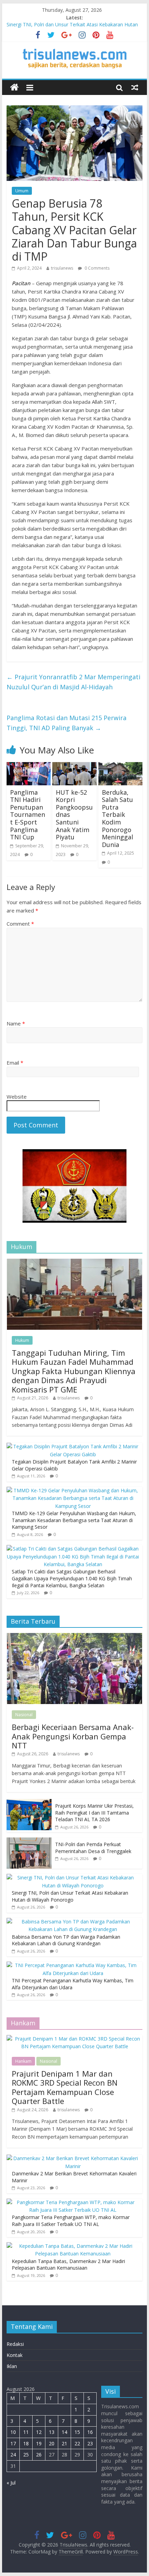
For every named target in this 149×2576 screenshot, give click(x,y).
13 (52, 2432)
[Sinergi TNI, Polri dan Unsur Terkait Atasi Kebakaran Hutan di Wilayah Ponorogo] (73, 1878)
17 (13, 2443)
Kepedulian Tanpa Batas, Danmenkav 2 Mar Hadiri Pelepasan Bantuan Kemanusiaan (68, 2265)
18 (26, 2443)
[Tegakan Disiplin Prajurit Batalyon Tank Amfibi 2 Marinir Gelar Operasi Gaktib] (73, 1446)
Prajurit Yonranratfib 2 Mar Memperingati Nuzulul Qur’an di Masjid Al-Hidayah (73, 682)
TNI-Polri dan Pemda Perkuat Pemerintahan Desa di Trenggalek (93, 1848)
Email (15, 1063)
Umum (22, 191)
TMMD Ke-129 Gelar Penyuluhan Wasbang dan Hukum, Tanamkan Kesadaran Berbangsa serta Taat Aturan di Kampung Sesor (74, 1520)
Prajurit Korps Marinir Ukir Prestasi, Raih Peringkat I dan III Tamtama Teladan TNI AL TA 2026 (94, 1813)
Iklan (12, 2366)
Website (17, 1097)
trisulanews (62, 268)
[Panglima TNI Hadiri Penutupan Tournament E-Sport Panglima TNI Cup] (29, 766)
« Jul (11, 2483)
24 (13, 2455)
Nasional (24, 1715)
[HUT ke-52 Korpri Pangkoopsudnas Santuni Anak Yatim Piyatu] (74, 766)
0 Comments (97, 268)
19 (39, 2443)
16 (90, 2432)
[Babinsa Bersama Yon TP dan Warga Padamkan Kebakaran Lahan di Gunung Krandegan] (73, 1922)
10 (13, 2432)
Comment (20, 924)
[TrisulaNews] (14, 88)
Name (16, 1023)
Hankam (23, 2061)
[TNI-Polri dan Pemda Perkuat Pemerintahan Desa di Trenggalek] (29, 1841)
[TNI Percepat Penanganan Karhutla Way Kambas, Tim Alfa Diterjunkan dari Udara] (73, 1965)
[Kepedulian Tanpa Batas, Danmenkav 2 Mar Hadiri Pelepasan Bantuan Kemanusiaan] (73, 2246)
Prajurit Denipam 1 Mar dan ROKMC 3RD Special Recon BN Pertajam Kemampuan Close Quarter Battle (65, 2087)
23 (90, 2443)
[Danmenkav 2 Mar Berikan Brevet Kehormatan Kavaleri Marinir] (73, 2158)
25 (26, 2455)
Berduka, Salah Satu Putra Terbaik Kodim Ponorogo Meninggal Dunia (117, 818)
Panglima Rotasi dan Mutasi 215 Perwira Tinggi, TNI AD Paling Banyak (67, 723)
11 (26, 2432)
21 (64, 2443)
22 (77, 2443)
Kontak (15, 2355)
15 (77, 2432)
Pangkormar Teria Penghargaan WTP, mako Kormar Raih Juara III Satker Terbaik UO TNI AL (71, 2221)
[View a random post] (135, 87)
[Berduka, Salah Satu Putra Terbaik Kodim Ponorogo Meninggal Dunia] (120, 766)
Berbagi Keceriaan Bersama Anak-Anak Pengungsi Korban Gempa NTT (73, 1736)
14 (64, 2432)
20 (52, 2443)
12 (39, 2432)
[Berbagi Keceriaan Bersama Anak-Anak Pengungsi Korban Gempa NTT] (74, 1637)
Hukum (22, 1340)
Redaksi (15, 2344)
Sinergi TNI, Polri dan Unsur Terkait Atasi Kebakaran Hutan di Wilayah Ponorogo (70, 1896)
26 (39, 2455)
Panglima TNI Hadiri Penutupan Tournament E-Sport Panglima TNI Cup (28, 815)
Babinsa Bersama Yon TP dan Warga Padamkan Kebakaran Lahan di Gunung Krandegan (66, 1940)
